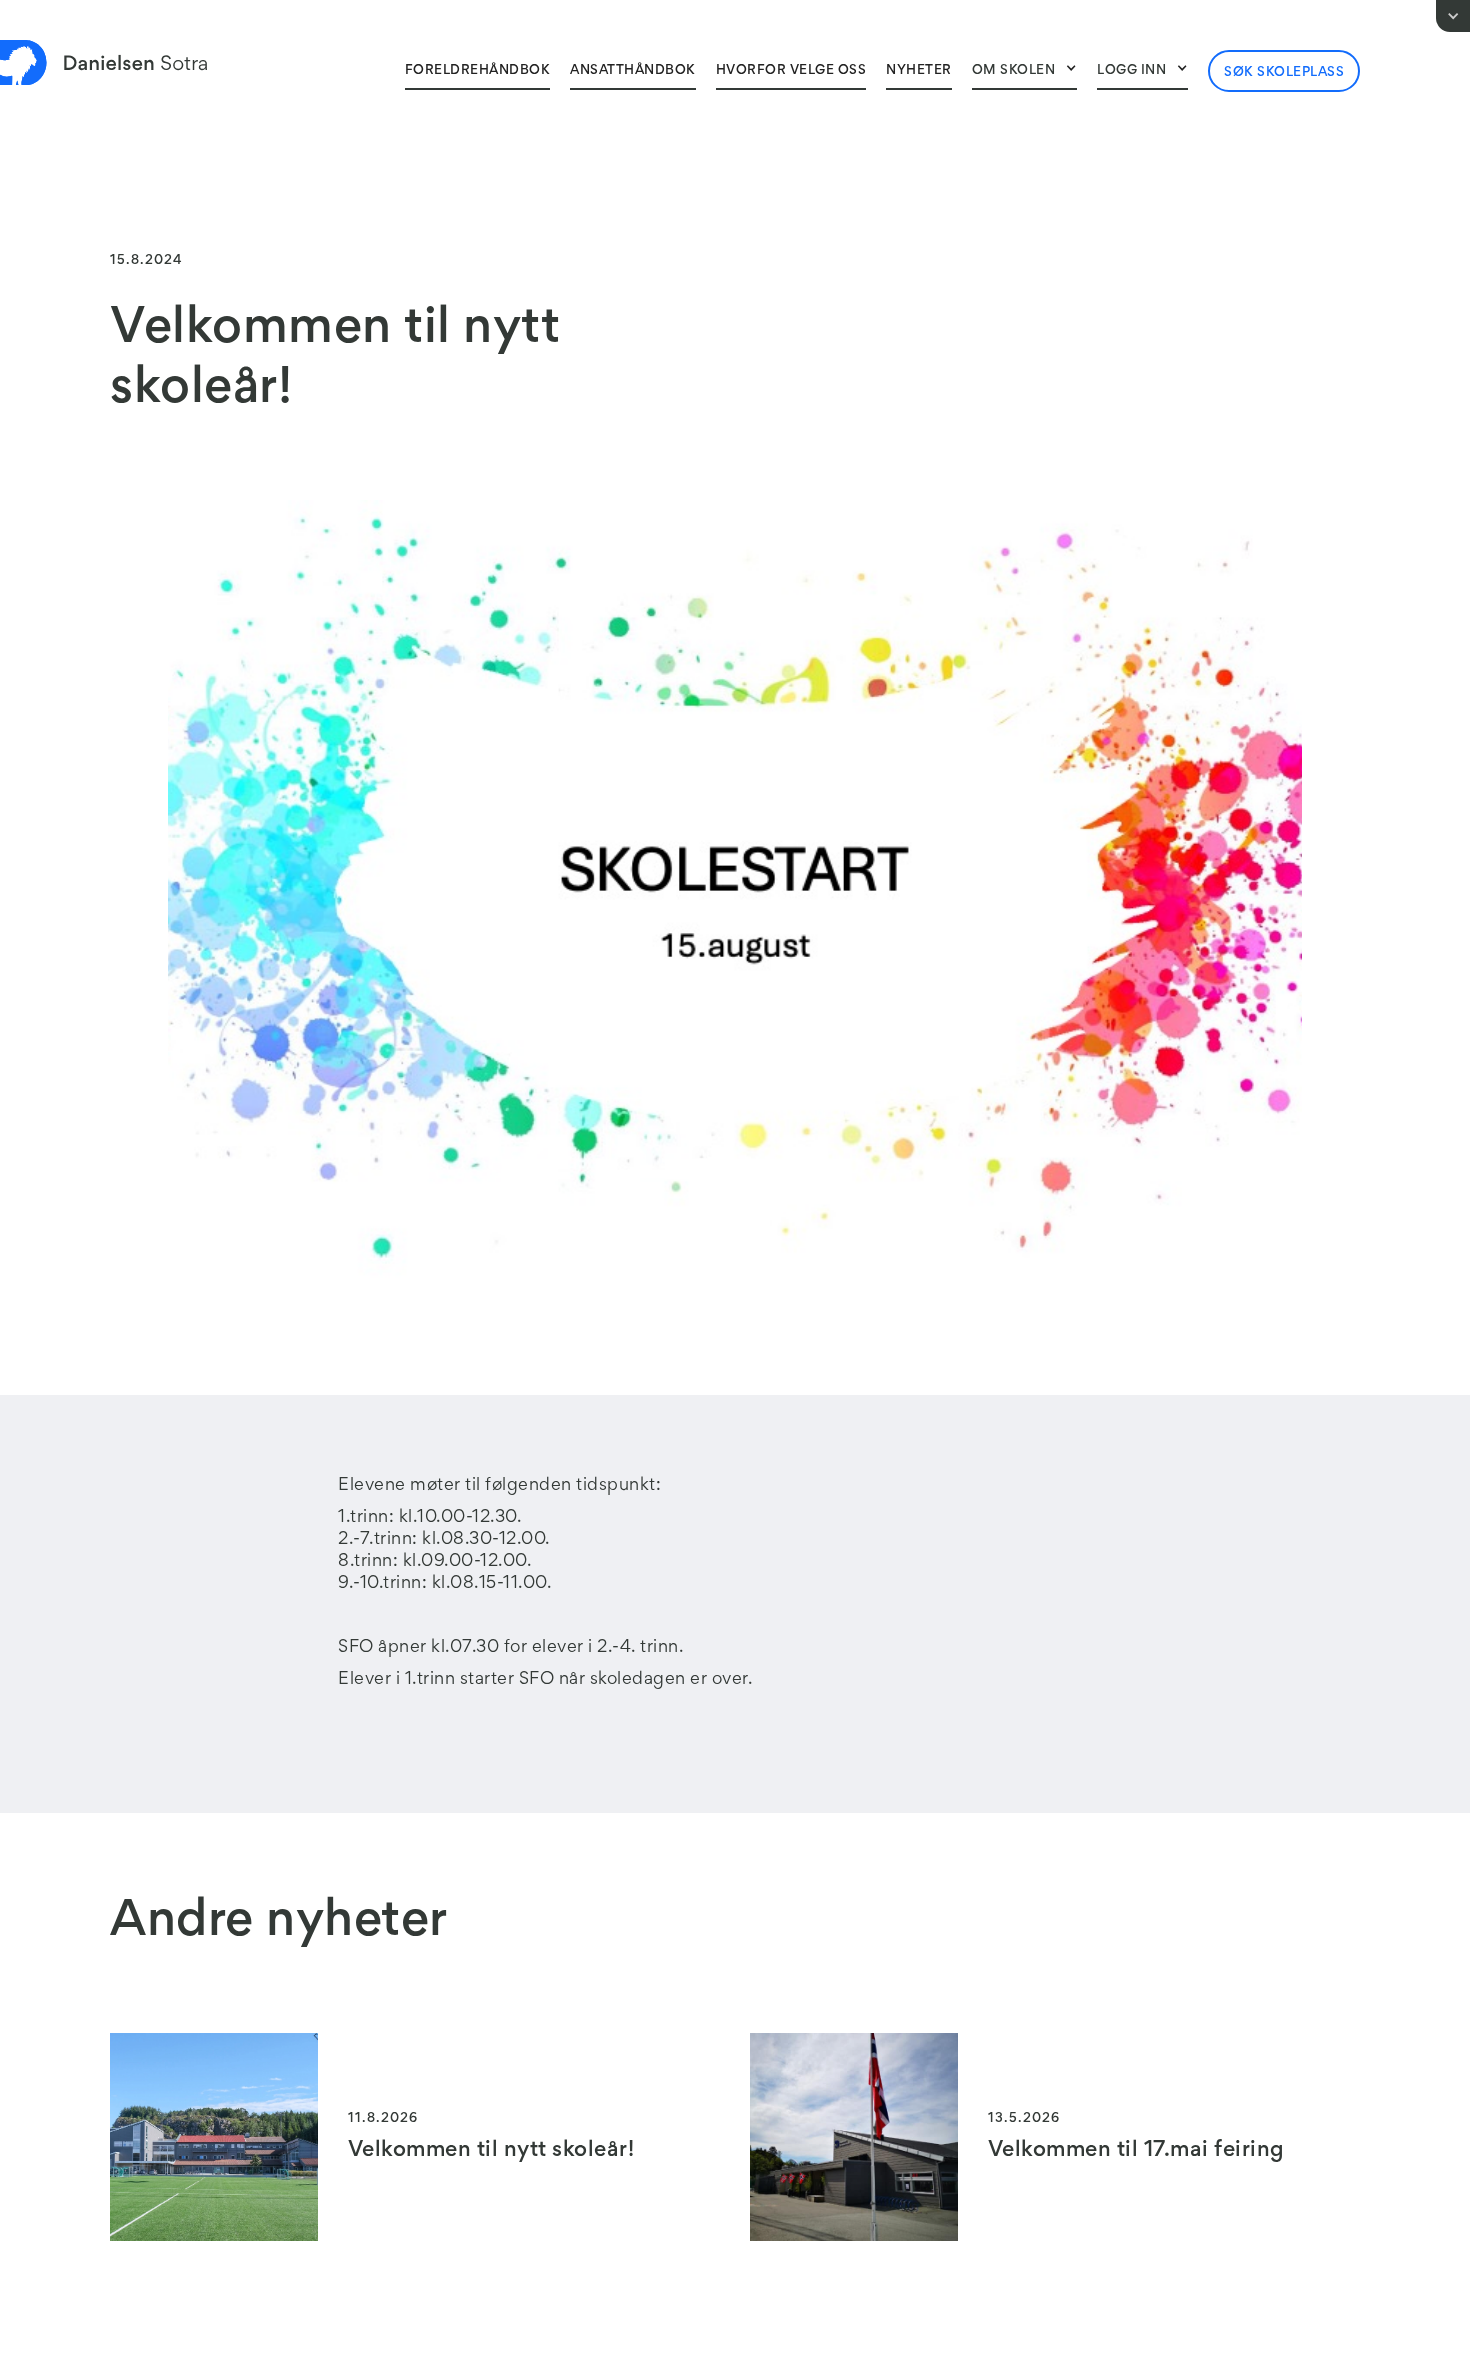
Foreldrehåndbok (478, 71)
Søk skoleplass (1284, 73)
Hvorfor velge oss (791, 71)
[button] (1025, 70)
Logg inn (1131, 71)
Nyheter (919, 71)
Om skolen (1014, 71)
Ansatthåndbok (633, 71)
